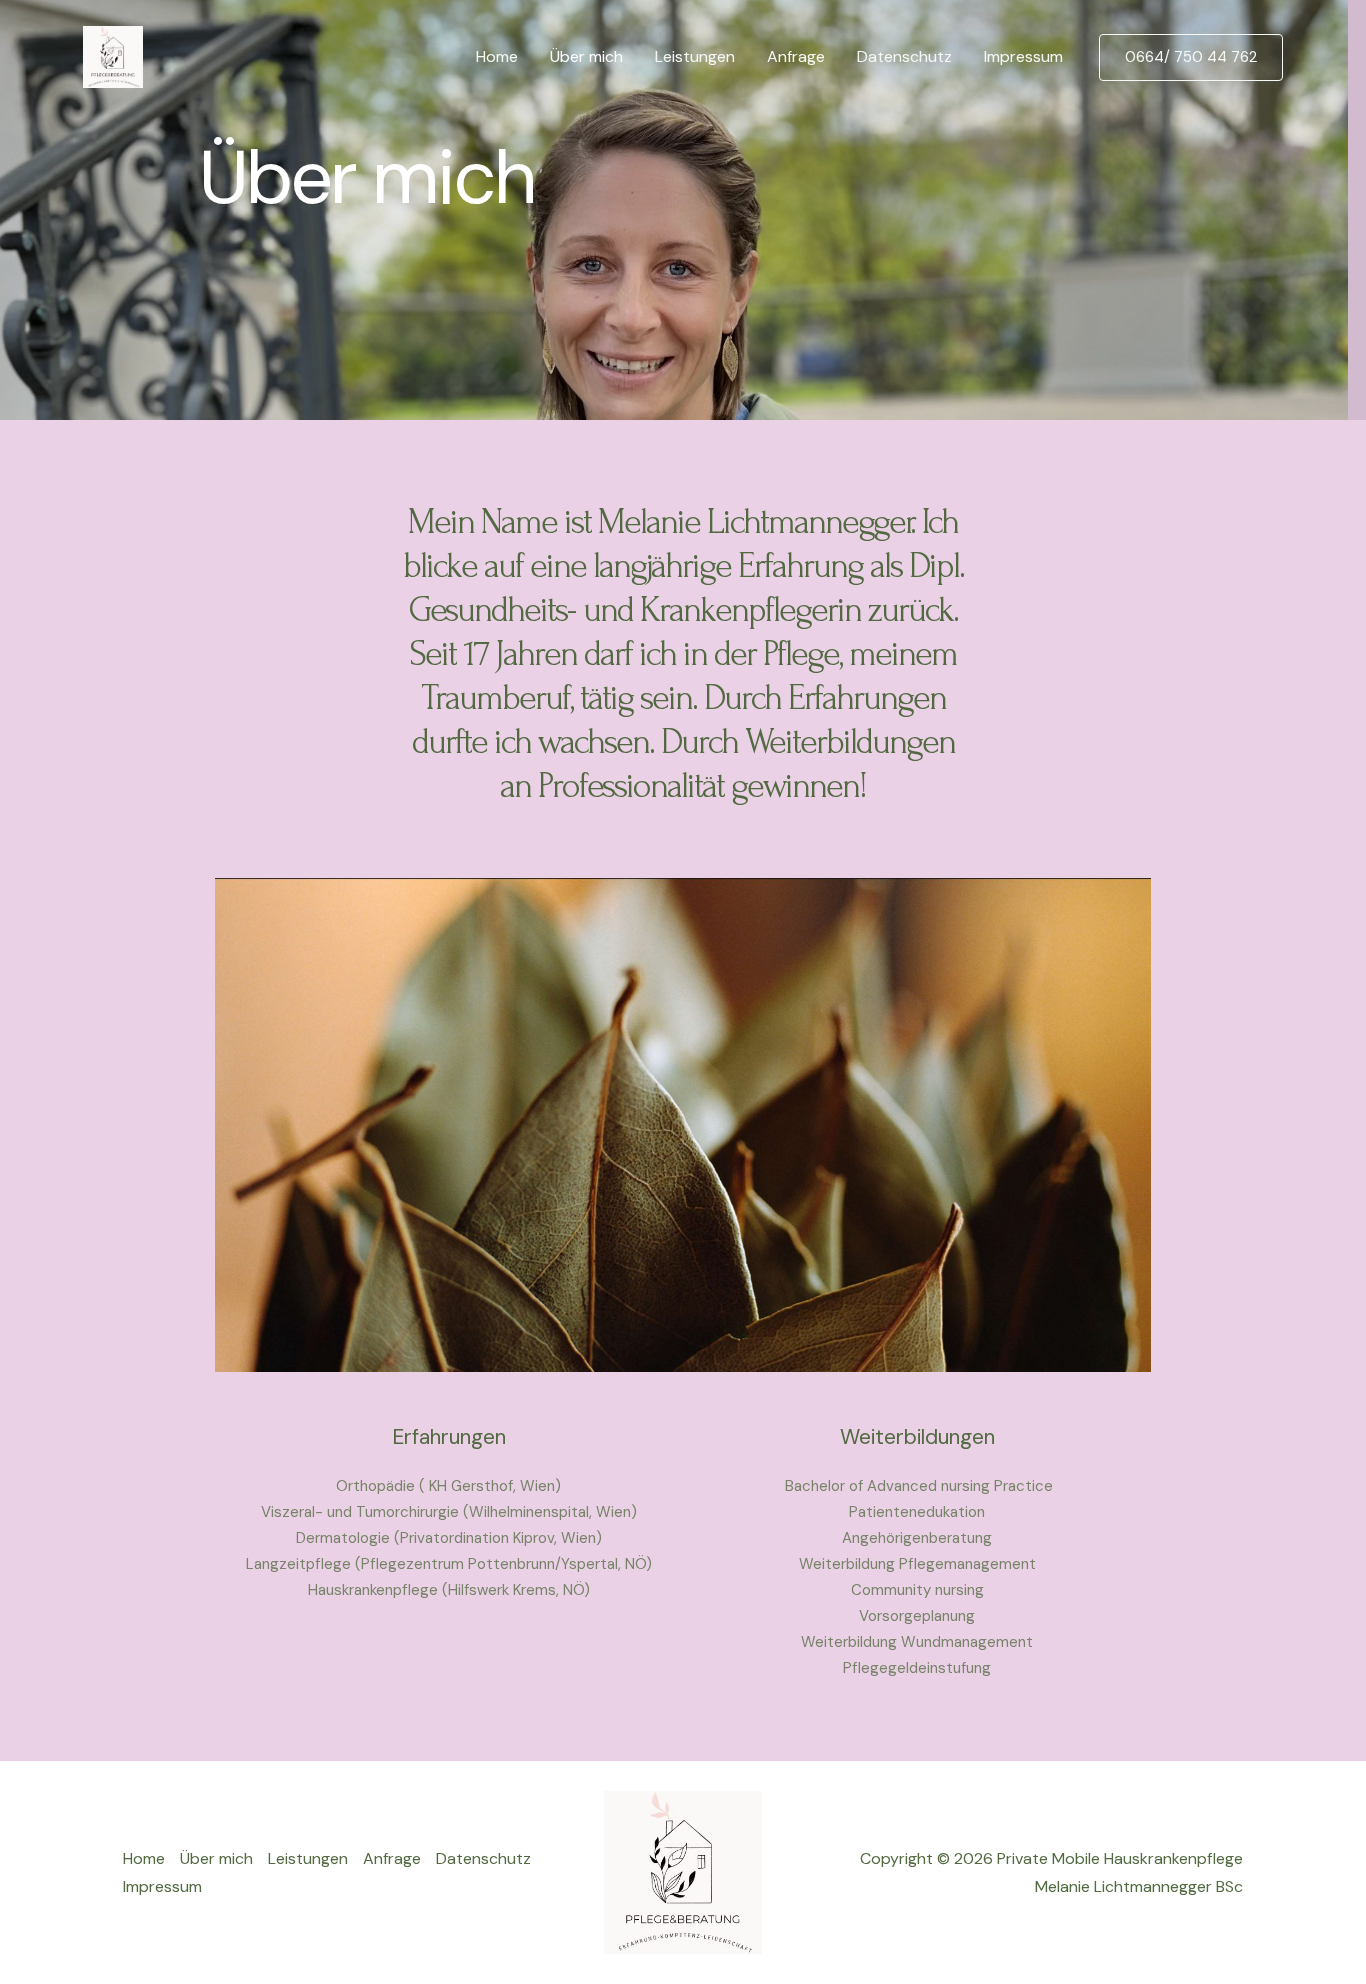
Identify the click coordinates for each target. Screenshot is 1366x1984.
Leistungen (695, 56)
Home (497, 56)
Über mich (586, 56)
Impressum (1023, 56)
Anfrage (796, 56)
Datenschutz (904, 56)
